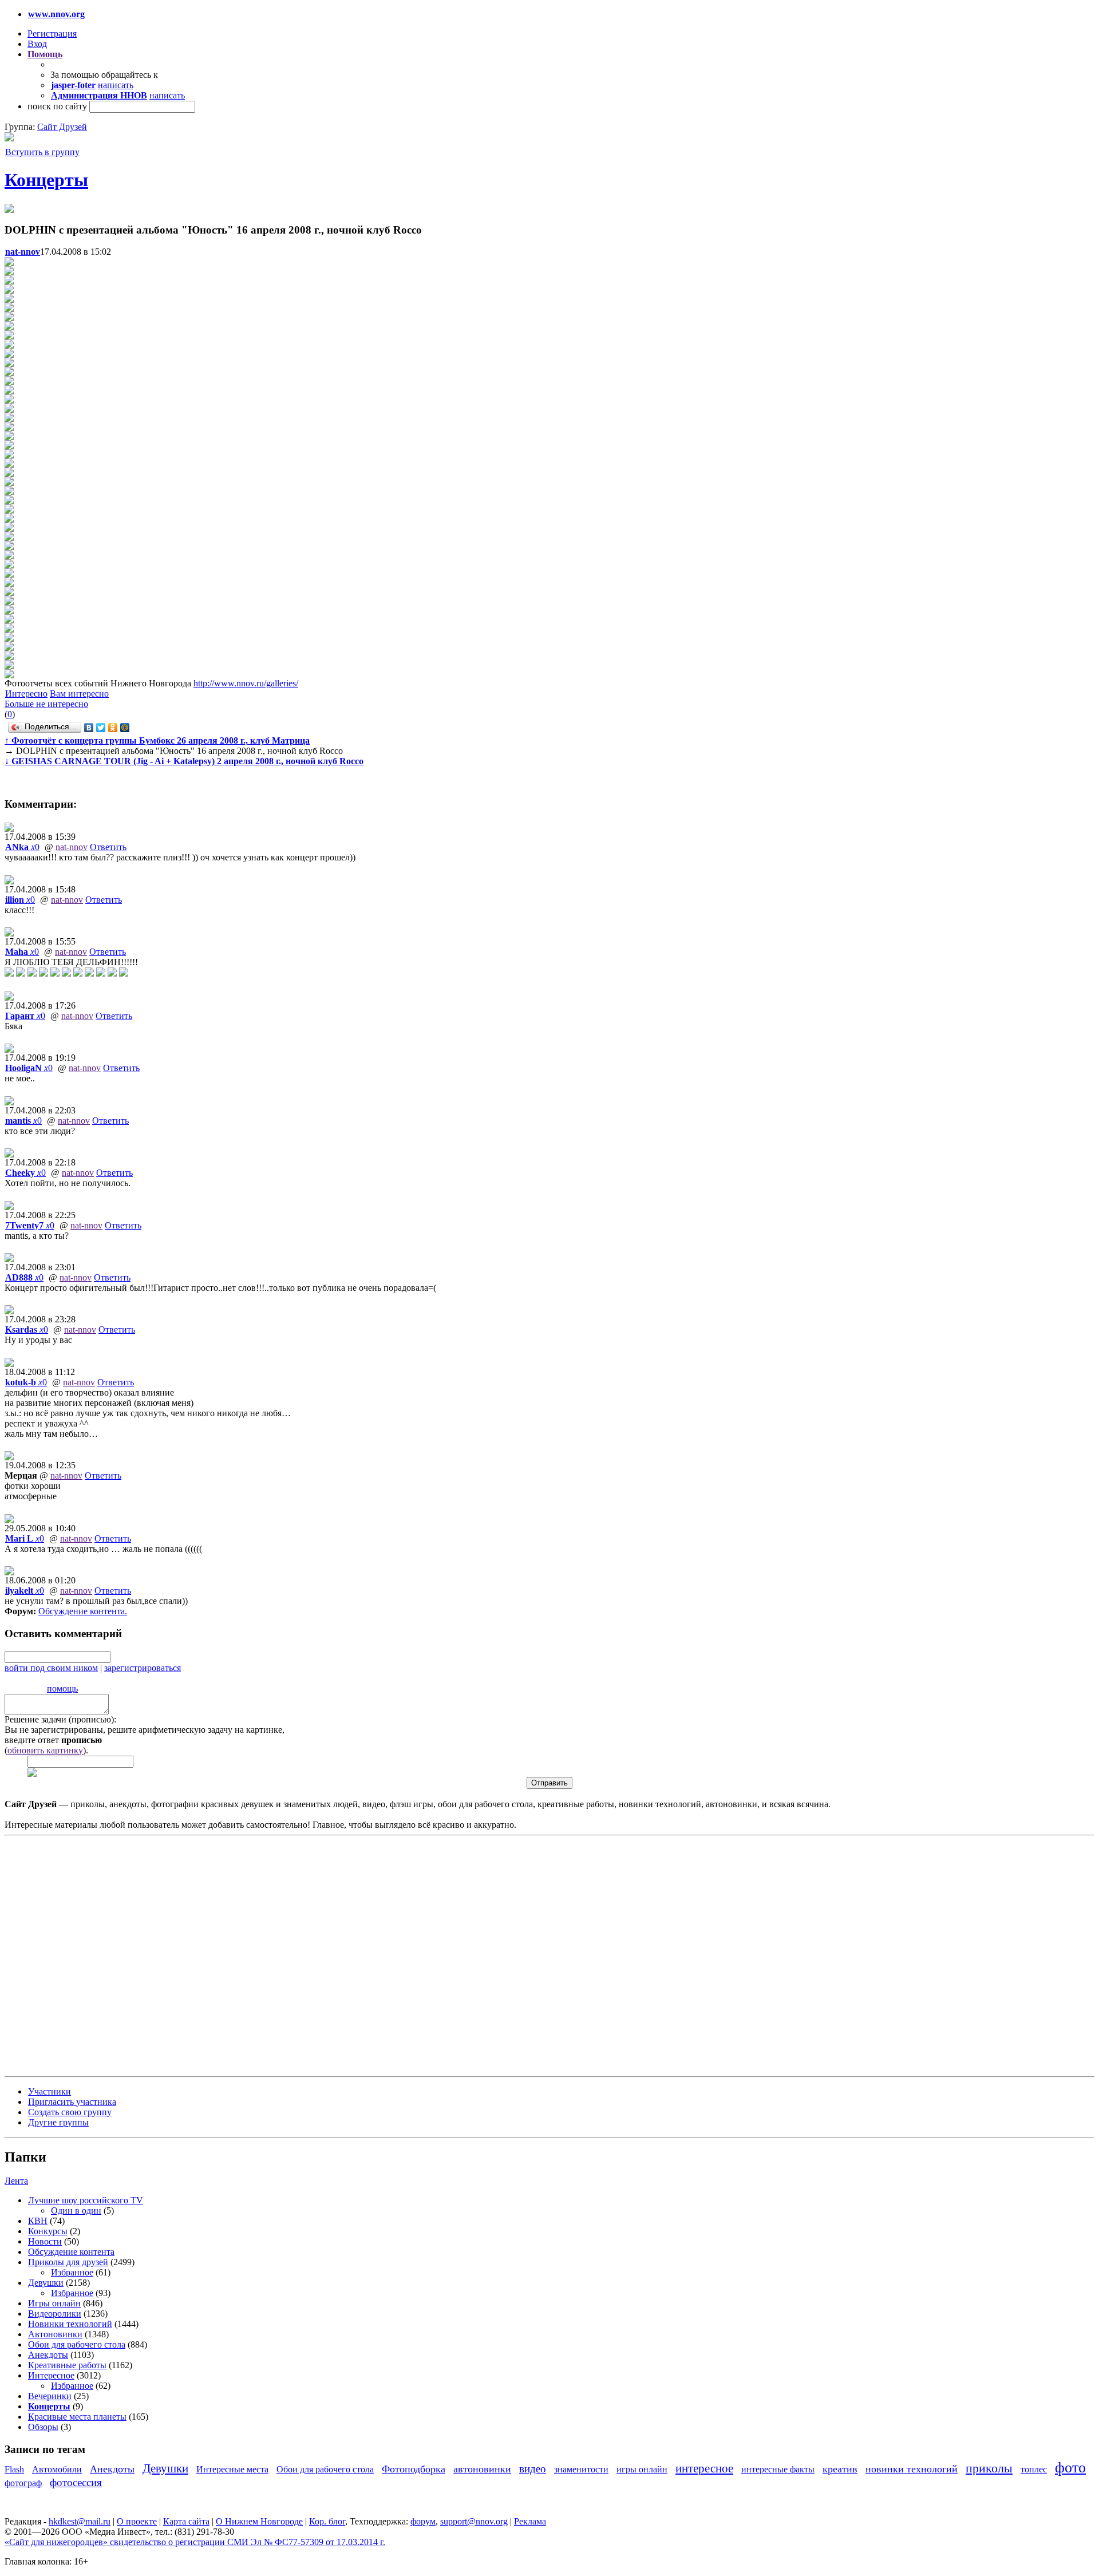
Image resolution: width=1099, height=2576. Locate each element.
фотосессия (76, 2482)
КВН (38, 2221)
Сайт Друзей (62, 127)
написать (116, 85)
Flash (14, 2469)
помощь (62, 1688)
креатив (840, 2469)
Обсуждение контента (82, 1611)
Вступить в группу (42, 152)
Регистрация (52, 33)
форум (423, 2521)
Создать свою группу (70, 2112)
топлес (1034, 2469)
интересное (704, 2468)
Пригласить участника (72, 2102)
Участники (50, 2091)
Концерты (46, 180)
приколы (989, 2468)
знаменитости (581, 2469)
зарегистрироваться (143, 1668)
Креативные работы (67, 2365)
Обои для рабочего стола (77, 2344)
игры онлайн (642, 2469)
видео (533, 2469)
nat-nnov (72, 847)
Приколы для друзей (68, 2262)
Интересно (26, 694)
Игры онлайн (54, 2303)
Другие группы (58, 2122)
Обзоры (43, 2427)
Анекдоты (48, 2355)
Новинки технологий (70, 2324)
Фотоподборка (414, 2469)
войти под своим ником (51, 1668)
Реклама (530, 2521)
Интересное (51, 2375)
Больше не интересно (46, 704)
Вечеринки (50, 2396)
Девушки (46, 2283)
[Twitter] (101, 728)
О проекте (137, 2521)
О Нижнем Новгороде (259, 2521)
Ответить (108, 847)
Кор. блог (327, 2521)
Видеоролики (55, 2314)
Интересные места (232, 2469)
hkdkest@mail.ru (80, 2521)
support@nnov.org (474, 2521)
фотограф (23, 2483)
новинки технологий (912, 2469)
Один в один (76, 2210)
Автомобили (57, 2469)
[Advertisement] (73, 1955)
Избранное (72, 2272)
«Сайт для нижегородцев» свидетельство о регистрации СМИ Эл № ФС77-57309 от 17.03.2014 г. (195, 2542)
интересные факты (778, 2469)
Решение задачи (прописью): (60, 1719)
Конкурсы (48, 2231)
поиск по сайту (57, 106)
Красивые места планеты (77, 2417)
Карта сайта (186, 2521)
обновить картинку (45, 1750)
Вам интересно (79, 694)
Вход (37, 44)
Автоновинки (55, 2334)
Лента (16, 2181)
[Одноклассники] (113, 728)
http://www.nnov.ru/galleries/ (246, 683)
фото (1070, 2468)
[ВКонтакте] (89, 728)
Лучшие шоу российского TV (86, 2200)
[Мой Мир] (125, 728)
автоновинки (482, 2469)
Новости (45, 2241)
